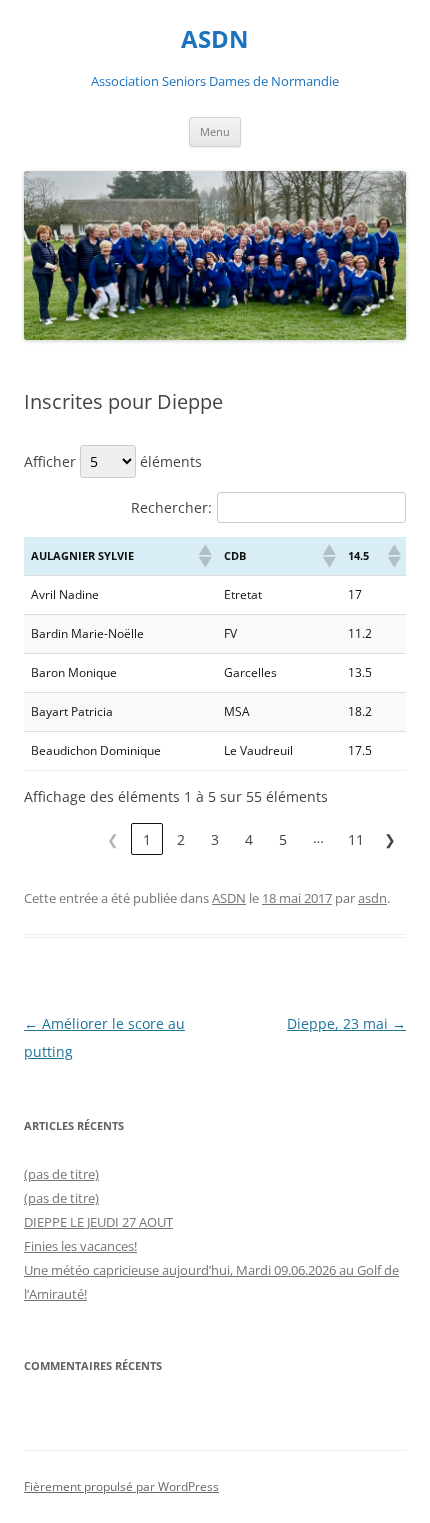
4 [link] (249, 839)
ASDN (215, 39)
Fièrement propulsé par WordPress (121, 1486)
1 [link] (147, 839)
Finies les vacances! (80, 1246)
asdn (372, 898)
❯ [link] (390, 839)
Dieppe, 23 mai (346, 1023)
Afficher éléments (113, 461)
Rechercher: (171, 507)
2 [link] (181, 839)
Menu (215, 131)
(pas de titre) (61, 1174)
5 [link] (283, 839)
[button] (204, 556)
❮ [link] (113, 839)
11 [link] (356, 839)
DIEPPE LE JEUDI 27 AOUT (98, 1222)
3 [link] (215, 839)
